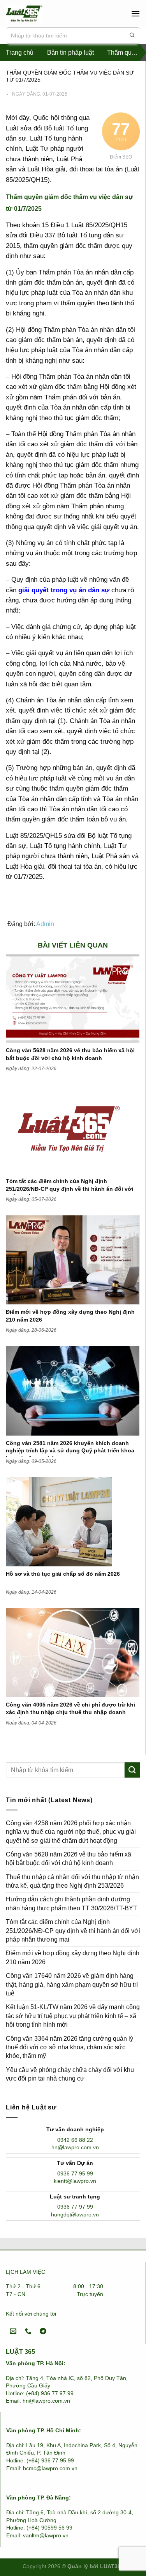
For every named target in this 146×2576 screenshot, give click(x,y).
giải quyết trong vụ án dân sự (64, 590)
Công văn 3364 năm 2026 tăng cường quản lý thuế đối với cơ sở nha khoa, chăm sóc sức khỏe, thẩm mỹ (69, 2047)
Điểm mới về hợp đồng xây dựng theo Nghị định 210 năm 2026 (73, 1957)
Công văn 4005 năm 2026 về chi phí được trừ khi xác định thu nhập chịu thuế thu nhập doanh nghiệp (70, 1712)
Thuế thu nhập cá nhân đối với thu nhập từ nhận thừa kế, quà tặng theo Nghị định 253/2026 (72, 1881)
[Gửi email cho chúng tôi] (13, 2331)
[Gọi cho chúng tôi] (28, 2331)
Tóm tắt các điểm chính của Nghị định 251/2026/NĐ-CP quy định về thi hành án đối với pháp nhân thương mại (69, 1189)
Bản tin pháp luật (70, 53)
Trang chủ (20, 53)
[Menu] (135, 13)
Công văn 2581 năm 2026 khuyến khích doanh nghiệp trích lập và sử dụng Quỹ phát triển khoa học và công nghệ (70, 1451)
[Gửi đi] (132, 36)
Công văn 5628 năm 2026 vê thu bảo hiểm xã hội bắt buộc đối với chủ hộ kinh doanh (69, 1859)
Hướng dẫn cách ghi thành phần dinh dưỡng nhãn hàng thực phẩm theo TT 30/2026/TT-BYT (71, 1903)
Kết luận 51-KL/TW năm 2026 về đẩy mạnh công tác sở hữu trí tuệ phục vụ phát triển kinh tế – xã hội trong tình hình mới (73, 2016)
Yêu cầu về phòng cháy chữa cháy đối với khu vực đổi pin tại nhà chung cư (70, 2074)
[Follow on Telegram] (43, 2331)
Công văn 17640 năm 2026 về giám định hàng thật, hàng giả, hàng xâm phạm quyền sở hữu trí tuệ (72, 1985)
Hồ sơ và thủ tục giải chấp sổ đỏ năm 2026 (63, 1574)
